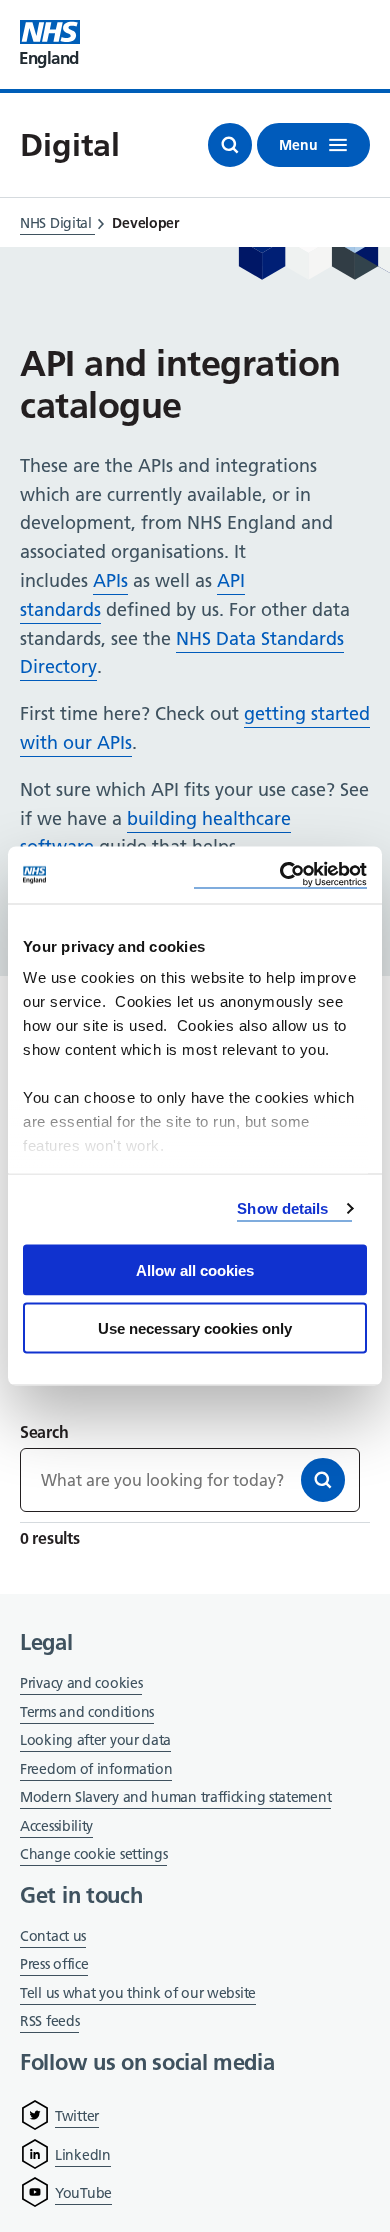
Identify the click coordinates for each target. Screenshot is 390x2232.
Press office (54, 1965)
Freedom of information (96, 1769)
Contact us (53, 1936)
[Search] (323, 1480)
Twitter (77, 2116)
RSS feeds (49, 2021)
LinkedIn (83, 2155)
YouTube (83, 2193)
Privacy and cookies (81, 1683)
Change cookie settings (93, 1855)
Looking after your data (95, 1740)
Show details (282, 1208)
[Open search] (230, 145)
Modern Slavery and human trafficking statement (175, 1798)
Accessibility (56, 1826)
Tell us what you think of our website (138, 1993)
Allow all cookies (195, 1269)
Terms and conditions (87, 1712)
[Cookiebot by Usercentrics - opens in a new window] (280, 875)
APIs (110, 580)
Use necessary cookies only (195, 1328)
